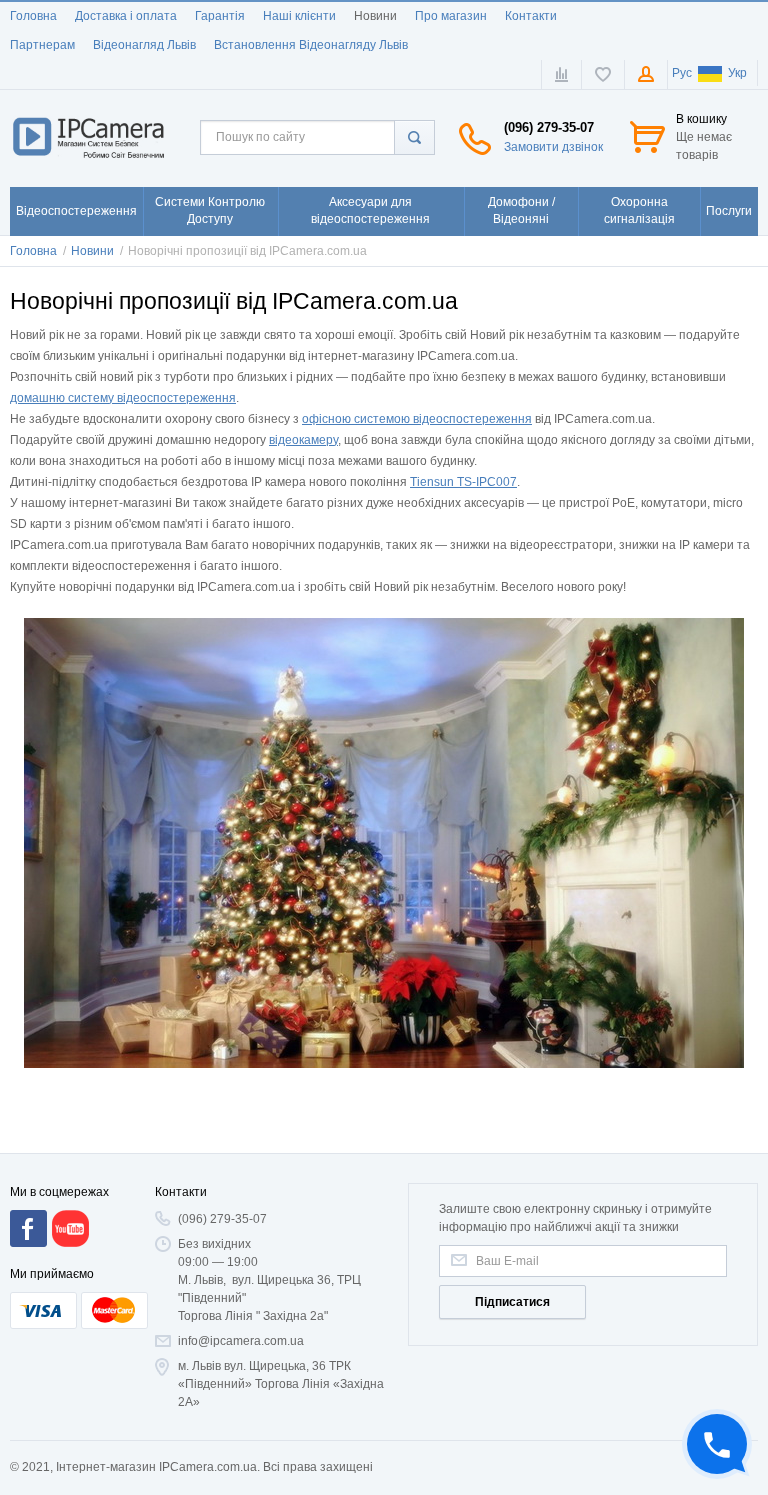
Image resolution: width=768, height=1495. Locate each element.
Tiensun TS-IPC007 (463, 482)
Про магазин (451, 16)
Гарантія (220, 16)
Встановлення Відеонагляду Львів (311, 45)
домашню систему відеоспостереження (123, 398)
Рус (682, 73)
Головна (33, 16)
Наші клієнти (299, 16)
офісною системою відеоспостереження (417, 419)
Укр (737, 73)
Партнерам (42, 45)
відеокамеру (303, 440)
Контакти (531, 16)
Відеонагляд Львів (144, 45)
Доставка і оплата (126, 16)
